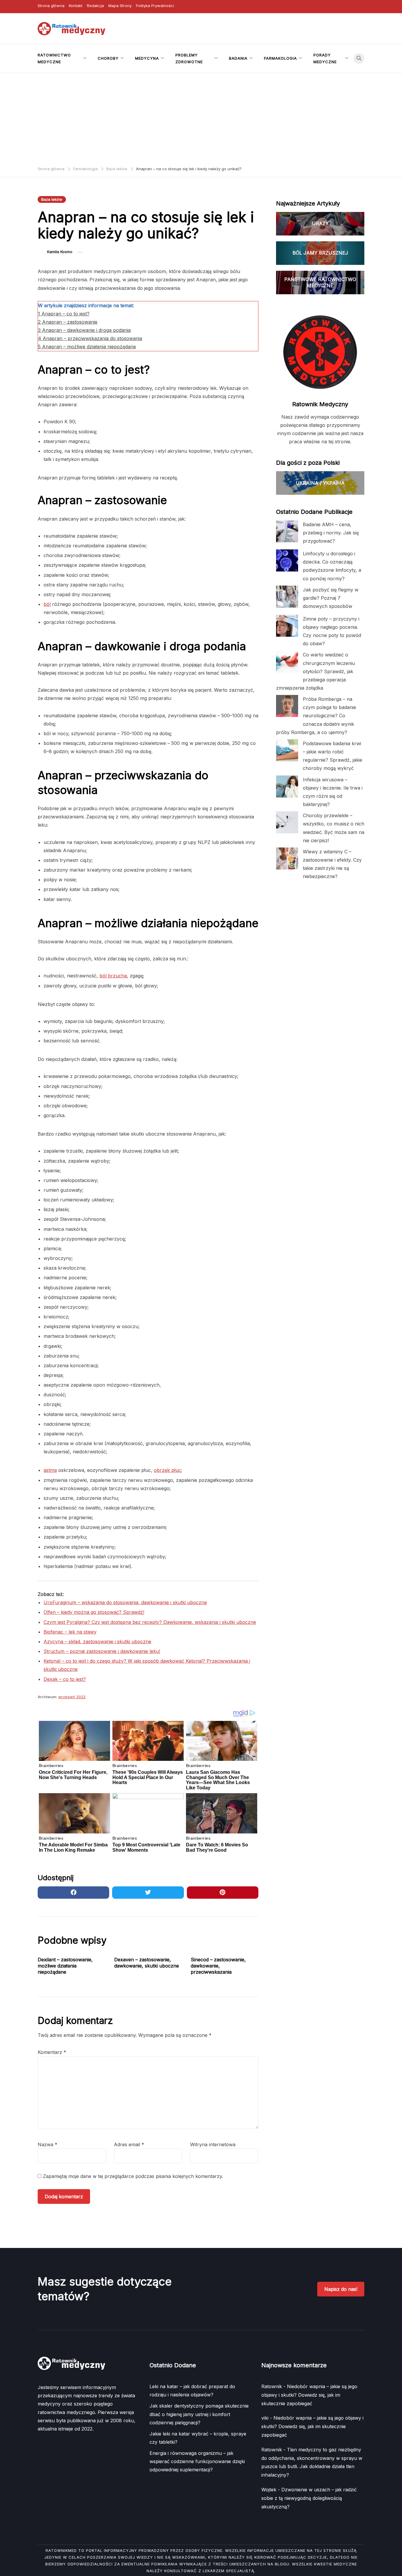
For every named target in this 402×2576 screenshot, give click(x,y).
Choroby (108, 58)
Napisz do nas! (341, 2289)
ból (47, 604)
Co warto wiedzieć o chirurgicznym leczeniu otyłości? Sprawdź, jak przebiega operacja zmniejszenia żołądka (315, 671)
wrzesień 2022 (72, 1697)
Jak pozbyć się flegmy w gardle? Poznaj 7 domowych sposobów (331, 598)
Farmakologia (280, 58)
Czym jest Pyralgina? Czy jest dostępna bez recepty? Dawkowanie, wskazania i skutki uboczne (150, 1622)
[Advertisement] (201, 117)
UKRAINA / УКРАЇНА (320, 483)
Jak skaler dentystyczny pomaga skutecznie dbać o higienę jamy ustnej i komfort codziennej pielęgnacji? (199, 2414)
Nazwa (48, 2144)
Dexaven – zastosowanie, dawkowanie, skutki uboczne (147, 1963)
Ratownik (272, 2386)
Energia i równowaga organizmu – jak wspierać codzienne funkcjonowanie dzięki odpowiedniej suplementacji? (197, 2461)
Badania (238, 58)
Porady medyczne (325, 58)
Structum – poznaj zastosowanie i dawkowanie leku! (102, 1651)
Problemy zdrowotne (189, 58)
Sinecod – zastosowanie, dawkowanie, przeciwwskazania (218, 1966)
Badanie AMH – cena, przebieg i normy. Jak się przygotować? (331, 533)
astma (50, 1470)
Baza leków (52, 199)
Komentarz (52, 2052)
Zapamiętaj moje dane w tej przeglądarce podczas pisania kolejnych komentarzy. (133, 2176)
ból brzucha (113, 976)
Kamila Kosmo (60, 252)
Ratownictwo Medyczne (54, 58)
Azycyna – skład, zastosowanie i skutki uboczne (97, 1641)
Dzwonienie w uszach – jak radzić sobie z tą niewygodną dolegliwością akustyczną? (309, 2498)
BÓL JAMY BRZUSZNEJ (320, 253)
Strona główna (51, 6)
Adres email (129, 2144)
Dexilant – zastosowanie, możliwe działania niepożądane (65, 1966)
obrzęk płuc (167, 1470)
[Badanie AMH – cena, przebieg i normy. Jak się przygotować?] (287, 531)
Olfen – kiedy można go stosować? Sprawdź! (94, 1612)
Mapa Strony (120, 6)
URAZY (320, 223)
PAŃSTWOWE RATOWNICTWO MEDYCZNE (320, 282)
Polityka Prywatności (155, 6)
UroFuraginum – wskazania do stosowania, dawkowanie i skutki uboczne (125, 1602)
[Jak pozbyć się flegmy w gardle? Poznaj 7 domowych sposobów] (287, 597)
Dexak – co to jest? (65, 1679)
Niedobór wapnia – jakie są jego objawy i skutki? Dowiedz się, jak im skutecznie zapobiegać (309, 2395)
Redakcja (95, 6)
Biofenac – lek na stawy (70, 1632)
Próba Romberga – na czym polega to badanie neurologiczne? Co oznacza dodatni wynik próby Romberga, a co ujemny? (316, 716)
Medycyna (147, 58)
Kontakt (76, 6)
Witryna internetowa (213, 2144)
